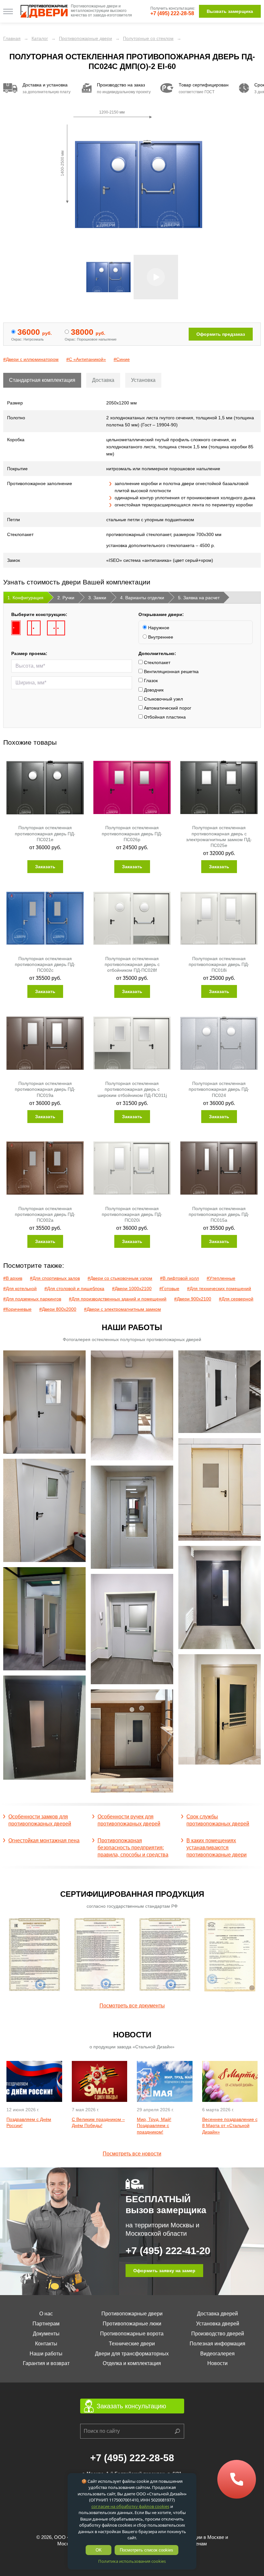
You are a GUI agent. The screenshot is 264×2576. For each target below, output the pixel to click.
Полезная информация (217, 2344)
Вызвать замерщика (230, 11)
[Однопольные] (16, 628)
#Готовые (169, 1288)
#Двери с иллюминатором (31, 359)
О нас (46, 2314)
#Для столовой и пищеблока (74, 1288)
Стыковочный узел (163, 699)
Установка (143, 380)
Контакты (46, 2344)
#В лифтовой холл (179, 1278)
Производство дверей (218, 2334)
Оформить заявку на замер (164, 2271)
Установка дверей (218, 2324)
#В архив (13, 1278)
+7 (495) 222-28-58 (172, 13)
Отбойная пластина (164, 717)
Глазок (150, 681)
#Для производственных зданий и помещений (118, 1299)
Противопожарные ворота (132, 2334)
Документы (46, 2334)
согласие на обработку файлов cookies (130, 2506)
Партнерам (46, 2324)
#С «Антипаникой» (86, 359)
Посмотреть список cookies (146, 2550)
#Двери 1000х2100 (132, 1288)
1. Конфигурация (25, 598)
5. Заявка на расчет (199, 598)
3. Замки (97, 598)
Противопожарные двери (132, 2314)
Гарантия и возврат (46, 2363)
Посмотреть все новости (132, 2154)
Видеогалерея (217, 2354)
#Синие (122, 359)
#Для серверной (236, 1299)
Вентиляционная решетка (171, 671)
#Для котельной (20, 1288)
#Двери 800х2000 (58, 1309)
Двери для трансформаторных (132, 2354)
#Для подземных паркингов (32, 1299)
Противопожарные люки (132, 2324)
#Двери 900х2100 (193, 1299)
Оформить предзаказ (221, 334)
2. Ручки (66, 598)
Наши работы (46, 2354)
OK (99, 2550)
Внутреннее (160, 637)
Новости (217, 2363)
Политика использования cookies (132, 2561)
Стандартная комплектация (42, 380)
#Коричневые (17, 1309)
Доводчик (153, 690)
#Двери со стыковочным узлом (120, 1278)
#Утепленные (221, 1278)
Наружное (158, 628)
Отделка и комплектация (132, 2363)
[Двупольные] (56, 628)
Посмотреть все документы (132, 2006)
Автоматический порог (167, 708)
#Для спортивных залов (55, 1278)
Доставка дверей (217, 2314)
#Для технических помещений (219, 1288)
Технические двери (132, 2344)
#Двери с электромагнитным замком (123, 1309)
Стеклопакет (156, 662)
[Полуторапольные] (34, 628)
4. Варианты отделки (142, 598)
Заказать (45, 867)
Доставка (103, 380)
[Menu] (8, 11)
